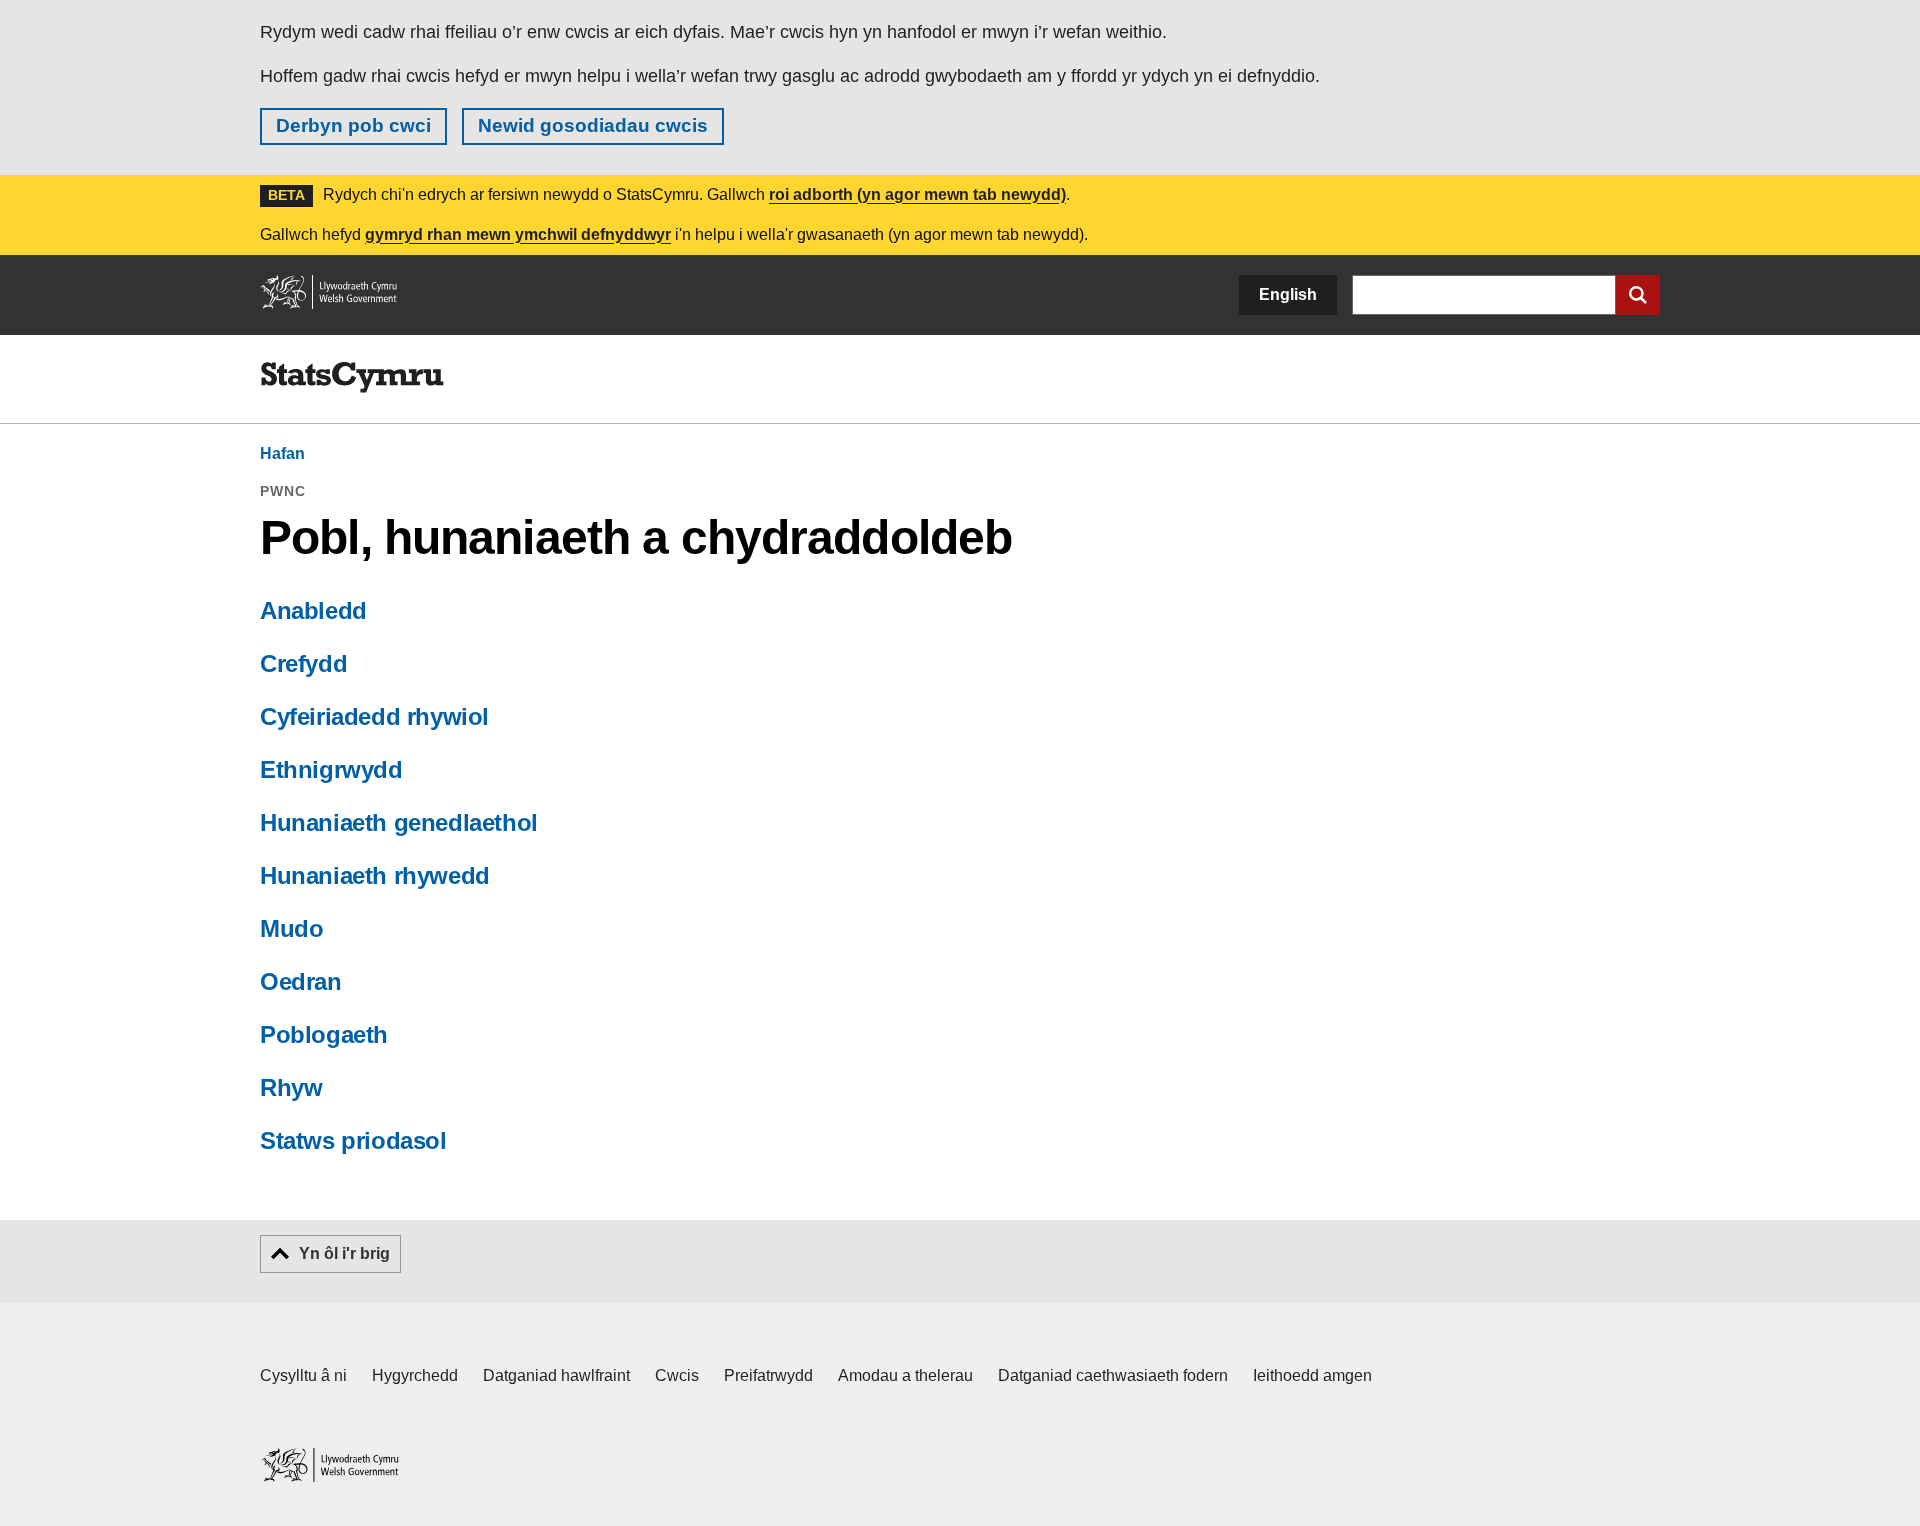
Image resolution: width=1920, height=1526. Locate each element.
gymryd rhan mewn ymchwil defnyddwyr (518, 234)
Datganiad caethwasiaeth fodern (1113, 1375)
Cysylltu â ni (303, 1375)
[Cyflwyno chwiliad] (1638, 295)
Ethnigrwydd (331, 769)
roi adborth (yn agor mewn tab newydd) (917, 194)
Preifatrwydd (768, 1375)
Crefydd (303, 663)
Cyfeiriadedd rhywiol (374, 716)
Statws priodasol (353, 1140)
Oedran (301, 981)
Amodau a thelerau (905, 1375)
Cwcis (677, 1375)
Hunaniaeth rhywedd (375, 875)
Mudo (291, 928)
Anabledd (313, 610)
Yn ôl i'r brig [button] (344, 1253)
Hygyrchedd (415, 1375)
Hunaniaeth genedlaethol (399, 822)
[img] (352, 378)
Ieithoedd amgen (1312, 1375)
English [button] (1288, 294)
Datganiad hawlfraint (556, 1375)
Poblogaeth (324, 1034)
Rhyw (291, 1087)
